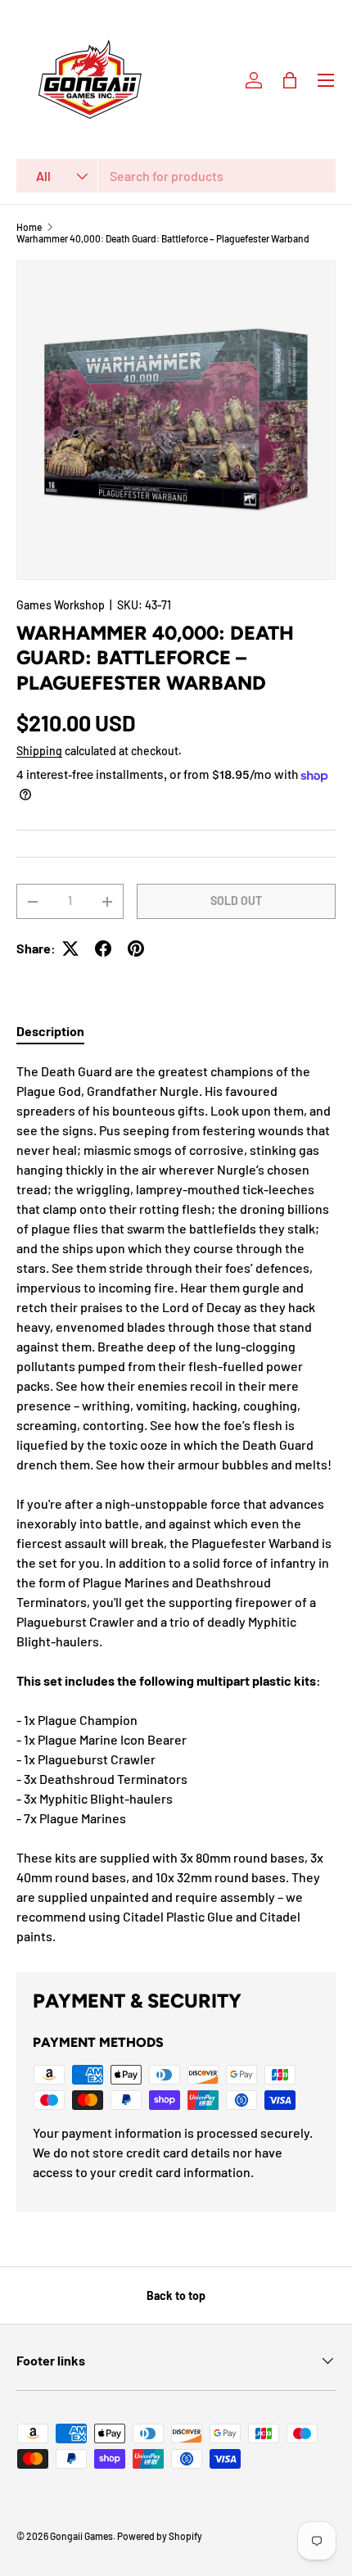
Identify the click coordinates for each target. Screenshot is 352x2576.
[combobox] (176, 176)
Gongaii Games (81, 2536)
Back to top (176, 2295)
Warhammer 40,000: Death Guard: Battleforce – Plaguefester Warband (163, 238)
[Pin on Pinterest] (136, 948)
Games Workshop (61, 605)
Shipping (39, 751)
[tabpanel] (176, 1504)
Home (29, 227)
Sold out (236, 901)
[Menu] (326, 80)
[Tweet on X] (70, 948)
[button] (290, 80)
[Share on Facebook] (103, 948)
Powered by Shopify (160, 2536)
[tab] (50, 1031)
